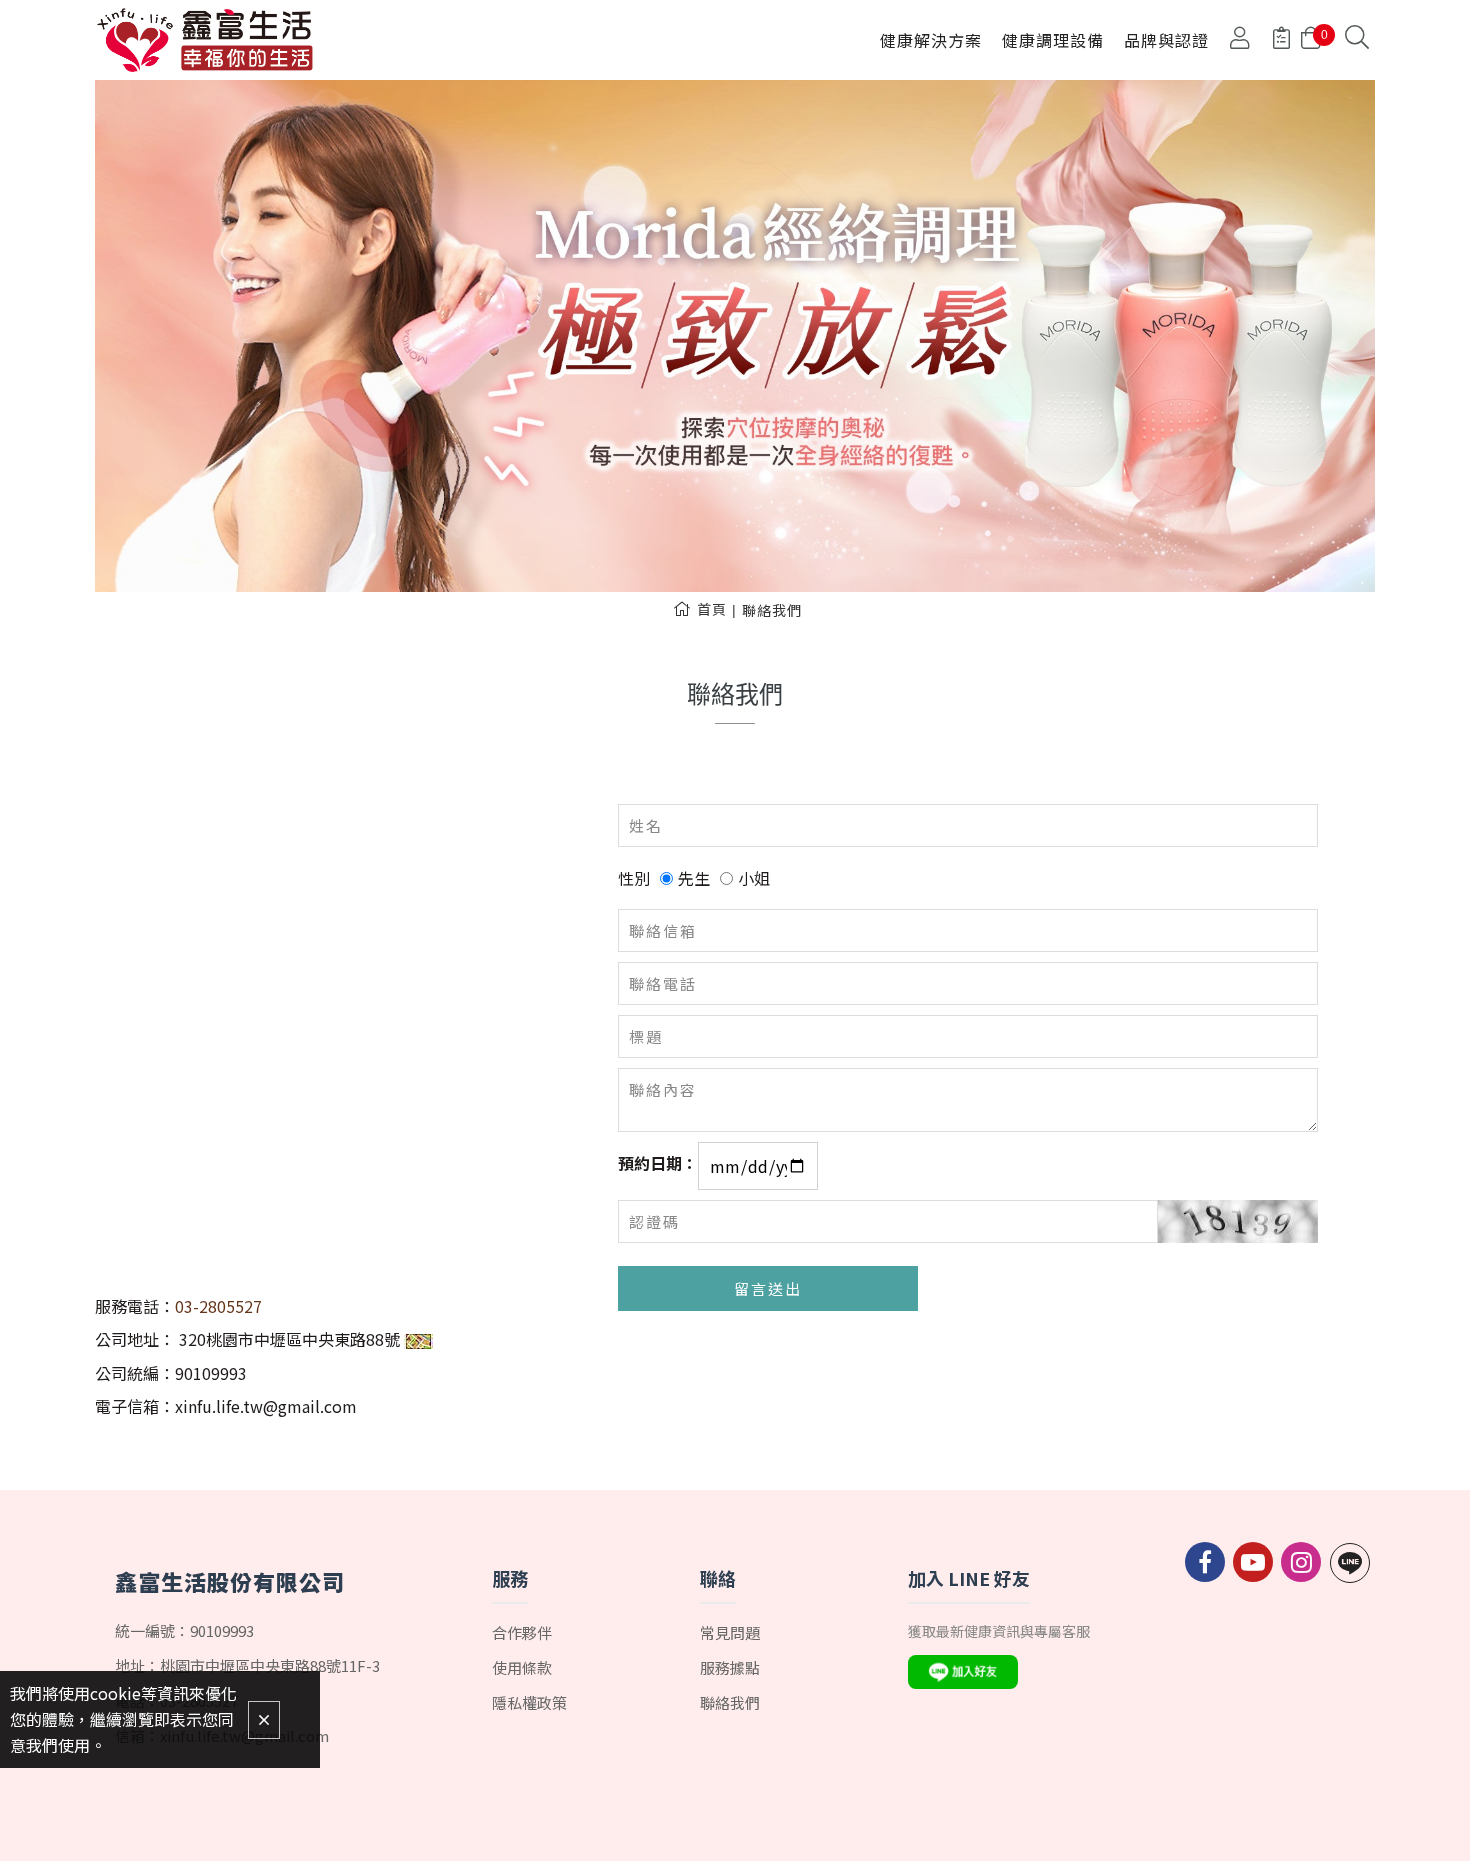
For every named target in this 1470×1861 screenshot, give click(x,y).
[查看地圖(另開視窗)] (418, 1339)
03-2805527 (218, 1306)
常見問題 (730, 1632)
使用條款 (522, 1667)
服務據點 (730, 1667)
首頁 (712, 609)
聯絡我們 (772, 610)
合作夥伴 (522, 1632)
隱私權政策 (529, 1702)
